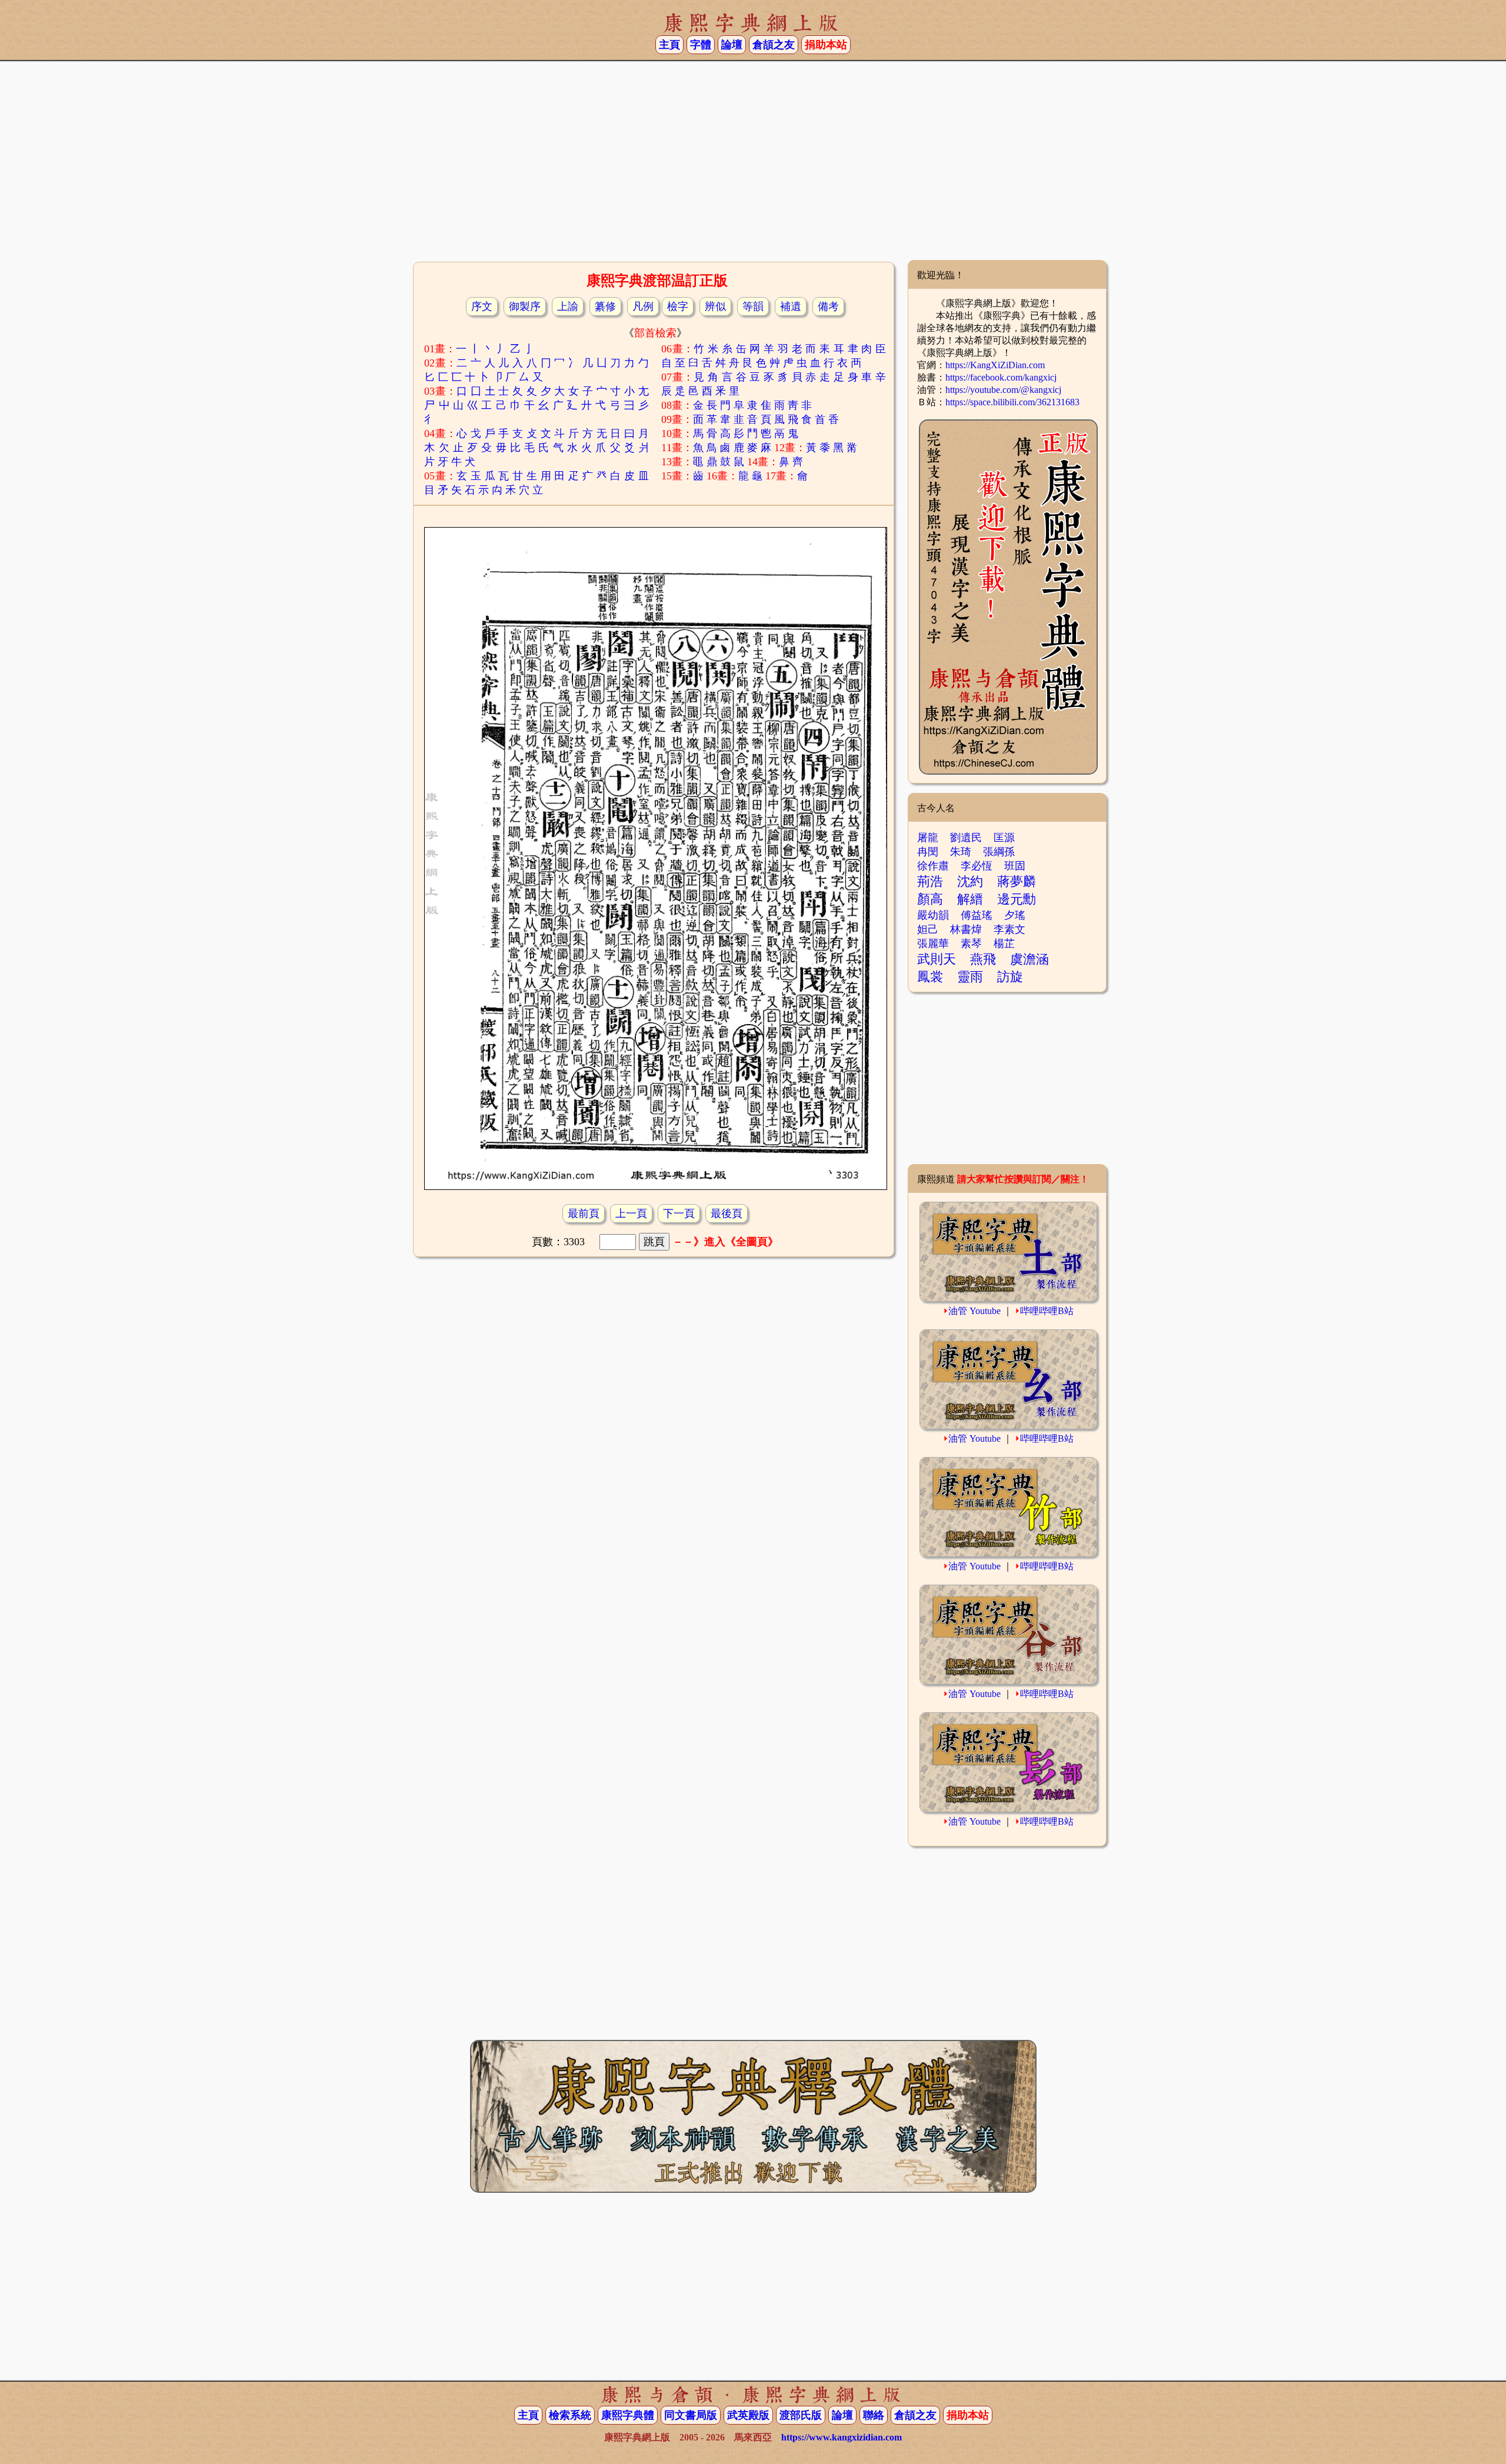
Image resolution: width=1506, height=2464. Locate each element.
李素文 (1009, 929)
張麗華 (933, 943)
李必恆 (977, 866)
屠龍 (928, 838)
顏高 (930, 899)
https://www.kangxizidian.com (842, 2437)
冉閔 (928, 852)
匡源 (1004, 838)
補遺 (791, 306)
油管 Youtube (974, 1311)
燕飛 (983, 959)
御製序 (525, 306)
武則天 (937, 959)
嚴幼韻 (933, 915)
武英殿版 (748, 2415)
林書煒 (966, 929)
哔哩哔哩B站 (1047, 1311)
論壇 (732, 45)
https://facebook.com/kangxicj (1001, 377)
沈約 (970, 881)
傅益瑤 (977, 915)
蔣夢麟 (1017, 881)
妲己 (928, 929)
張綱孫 (999, 852)
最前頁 (584, 1213)
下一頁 (679, 1213)
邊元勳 (1017, 899)
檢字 (678, 306)
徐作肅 (933, 866)
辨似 (715, 306)
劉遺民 (966, 838)
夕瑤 (1015, 915)
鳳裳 (930, 977)
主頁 (669, 45)
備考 (828, 306)
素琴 (971, 943)
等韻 (753, 306)
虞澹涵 (1029, 959)
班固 (1015, 866)
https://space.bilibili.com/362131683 (1012, 402)
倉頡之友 (774, 45)
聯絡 (874, 2415)
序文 (482, 306)
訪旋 (1010, 977)
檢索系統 (570, 2415)
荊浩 (930, 881)
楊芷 (1004, 943)
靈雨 (970, 977)
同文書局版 (691, 2415)
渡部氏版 (801, 2415)
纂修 (605, 306)
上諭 (568, 306)
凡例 (643, 306)
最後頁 (727, 1213)
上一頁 (631, 1213)
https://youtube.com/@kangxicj (1003, 390)
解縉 (970, 899)
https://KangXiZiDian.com (995, 365)
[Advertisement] (753, 165)
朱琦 (961, 852)
